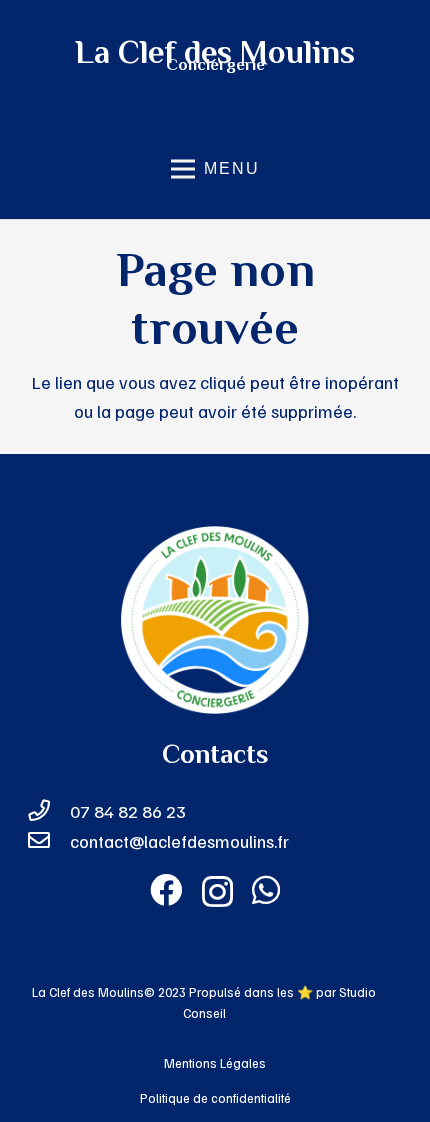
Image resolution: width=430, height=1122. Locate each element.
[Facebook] (166, 890)
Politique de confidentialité (215, 1098)
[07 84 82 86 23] (48, 812)
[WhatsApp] (266, 890)
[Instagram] (217, 892)
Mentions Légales (215, 1063)
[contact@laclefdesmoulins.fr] (48, 842)
